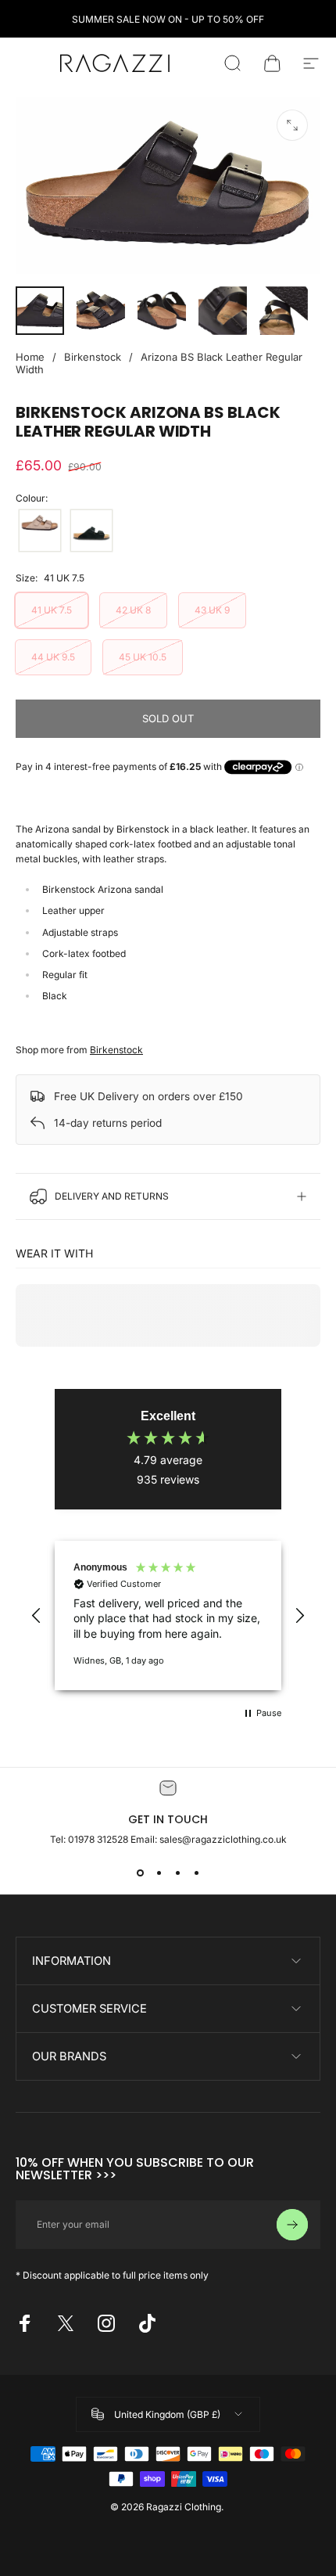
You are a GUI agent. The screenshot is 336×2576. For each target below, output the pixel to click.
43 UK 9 (212, 610)
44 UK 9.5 (53, 657)
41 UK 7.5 (52, 610)
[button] (37, 1616)
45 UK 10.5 (143, 657)
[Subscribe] (292, 2225)
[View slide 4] (196, 1873)
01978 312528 (99, 1839)
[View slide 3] (177, 1873)
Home (30, 357)
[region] (168, 1615)
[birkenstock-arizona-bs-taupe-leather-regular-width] (40, 531)
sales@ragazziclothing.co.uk (223, 1839)
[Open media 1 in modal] (292, 125)
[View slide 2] (159, 1873)
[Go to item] (40, 311)
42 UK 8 (133, 610)
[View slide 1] (140, 1873)
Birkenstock (93, 357)
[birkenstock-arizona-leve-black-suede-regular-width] (91, 531)
